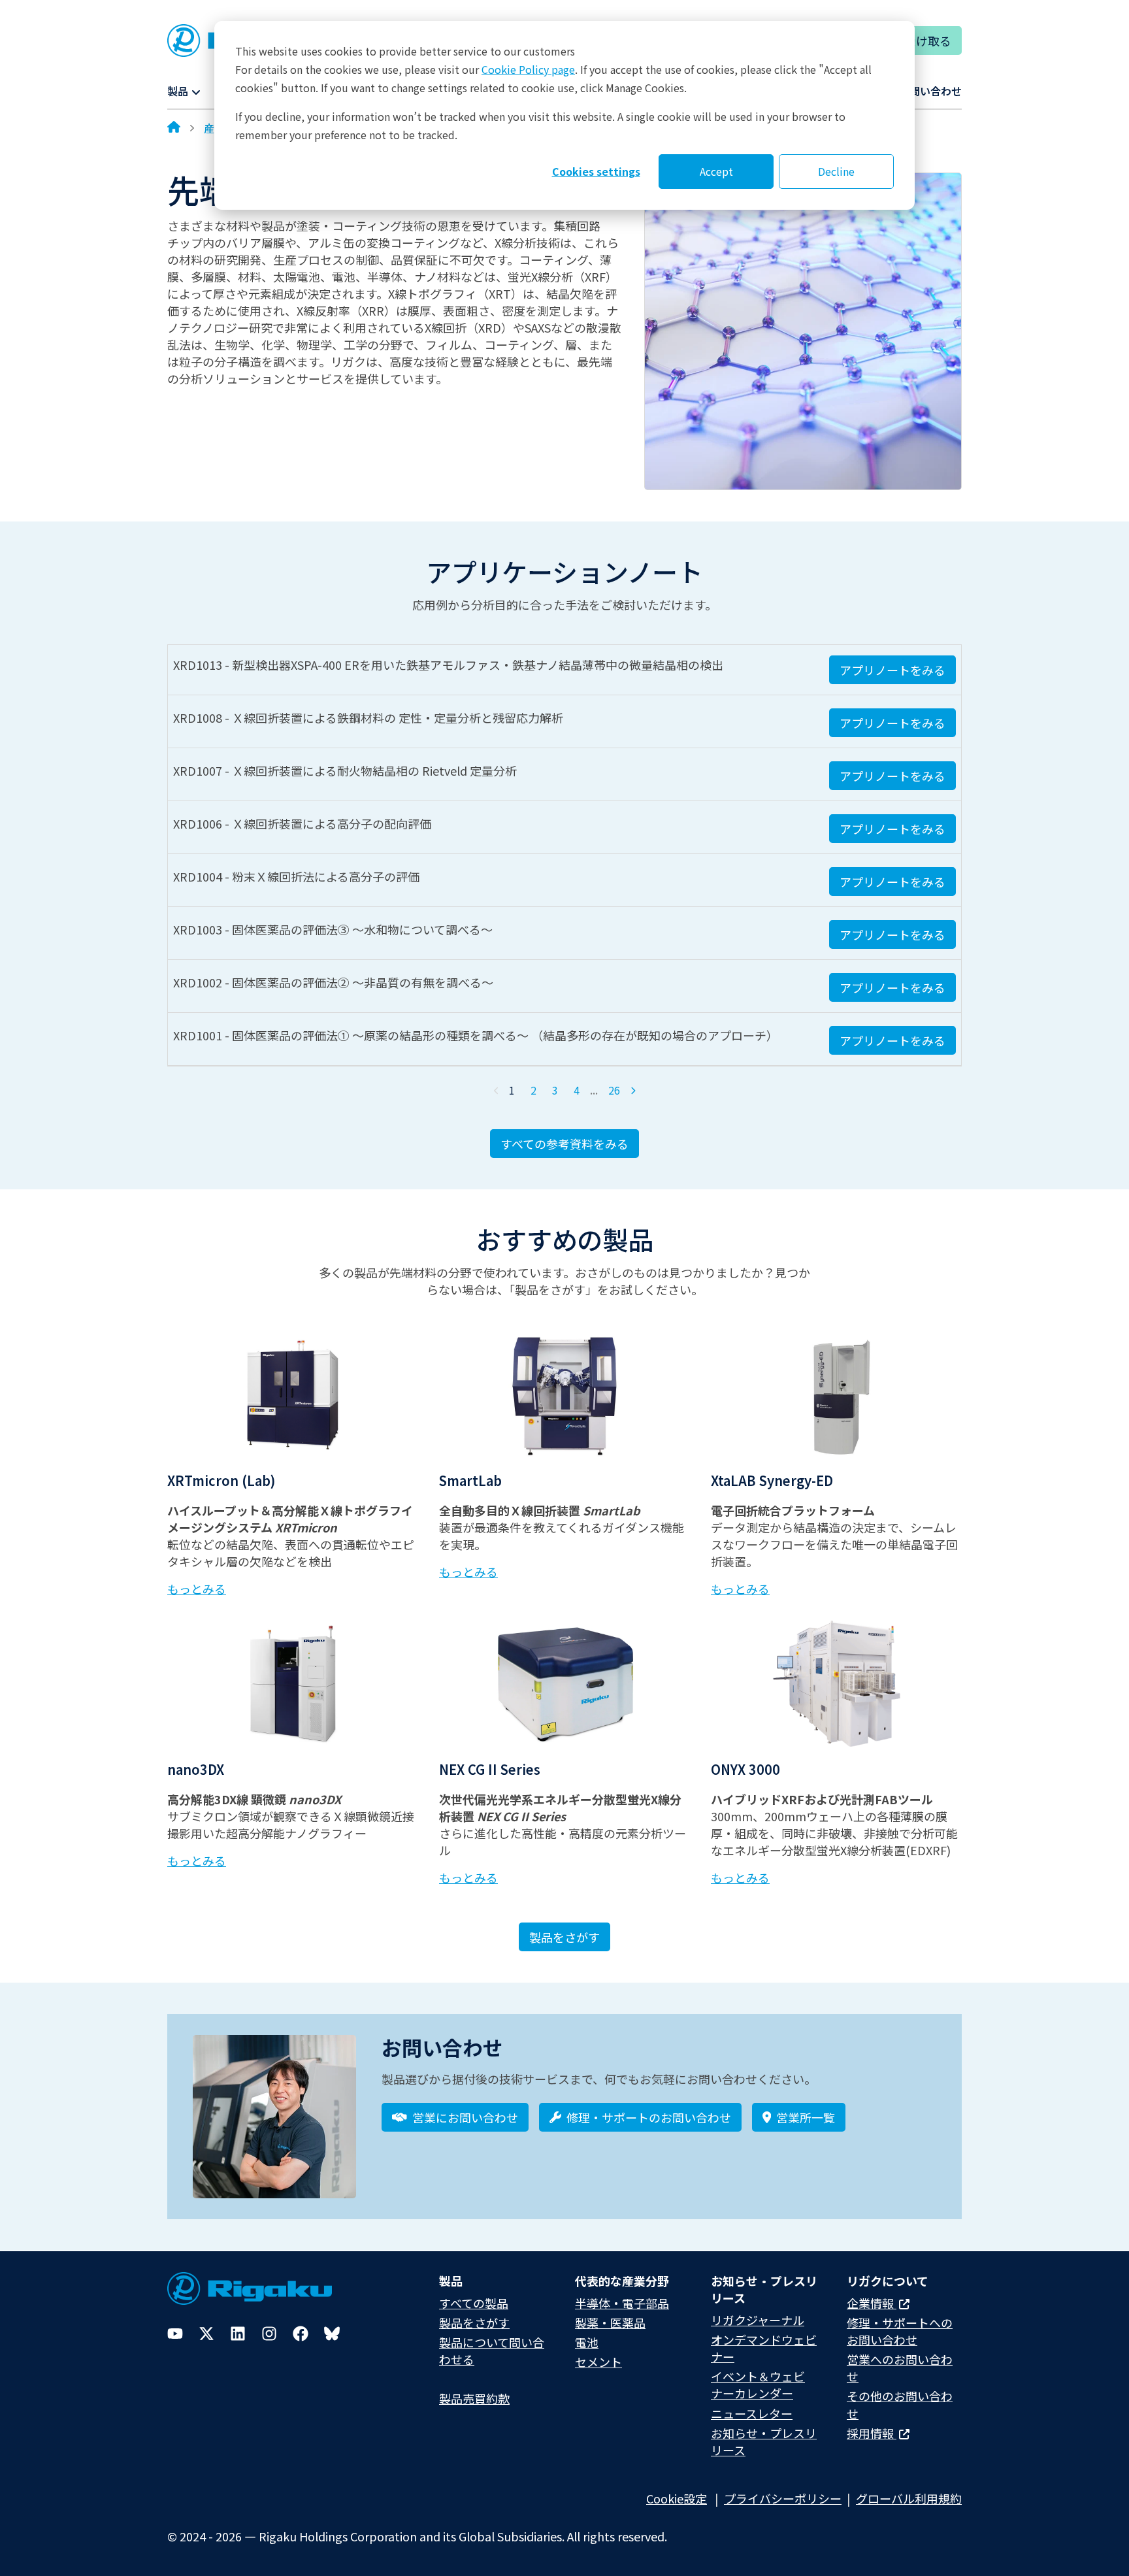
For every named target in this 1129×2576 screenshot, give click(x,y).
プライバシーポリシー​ (783, 2498)
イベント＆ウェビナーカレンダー (758, 2385)
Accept (716, 171)
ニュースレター (752, 2413)
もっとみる (197, 1589)
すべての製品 (474, 2303)
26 (614, 1090)
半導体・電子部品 (622, 2303)
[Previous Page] (497, 1091)
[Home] (174, 128)
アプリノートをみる (892, 670)
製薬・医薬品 (610, 2322)
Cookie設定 (677, 2498)
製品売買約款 (474, 2398)
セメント (598, 2362)
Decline (836, 171)
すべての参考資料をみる (564, 1144)
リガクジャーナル (758, 2320)
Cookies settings (596, 171)
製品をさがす (564, 1937)
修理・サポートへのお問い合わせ (900, 2331)
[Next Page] (633, 1091)
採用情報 (872, 2433)
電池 (587, 2342)
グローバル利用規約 (909, 2498)
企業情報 (872, 2303)
